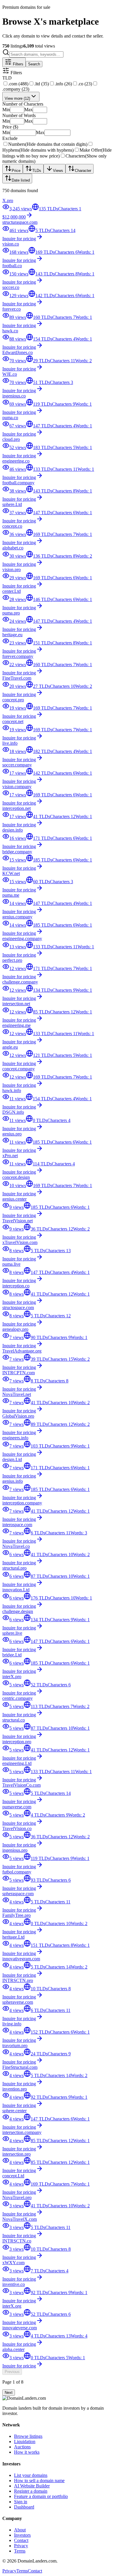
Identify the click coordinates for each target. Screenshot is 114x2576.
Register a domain (31, 2491)
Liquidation (25, 2442)
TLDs (37, 171)
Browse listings (28, 2436)
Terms (20, 2551)
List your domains (31, 2475)
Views (58, 171)
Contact (21, 2540)
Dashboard (24, 2507)
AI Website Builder (32, 2486)
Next (9, 2393)
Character (83, 171)
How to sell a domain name (39, 2481)
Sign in (21, 2502)
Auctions (22, 2447)
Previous (12, 2372)
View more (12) (17, 98)
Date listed (21, 180)
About (20, 2530)
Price (16, 171)
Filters (18, 64)
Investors (22, 2535)
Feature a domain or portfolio (41, 2496)
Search (34, 64)
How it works (27, 2452)
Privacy (21, 2546)
